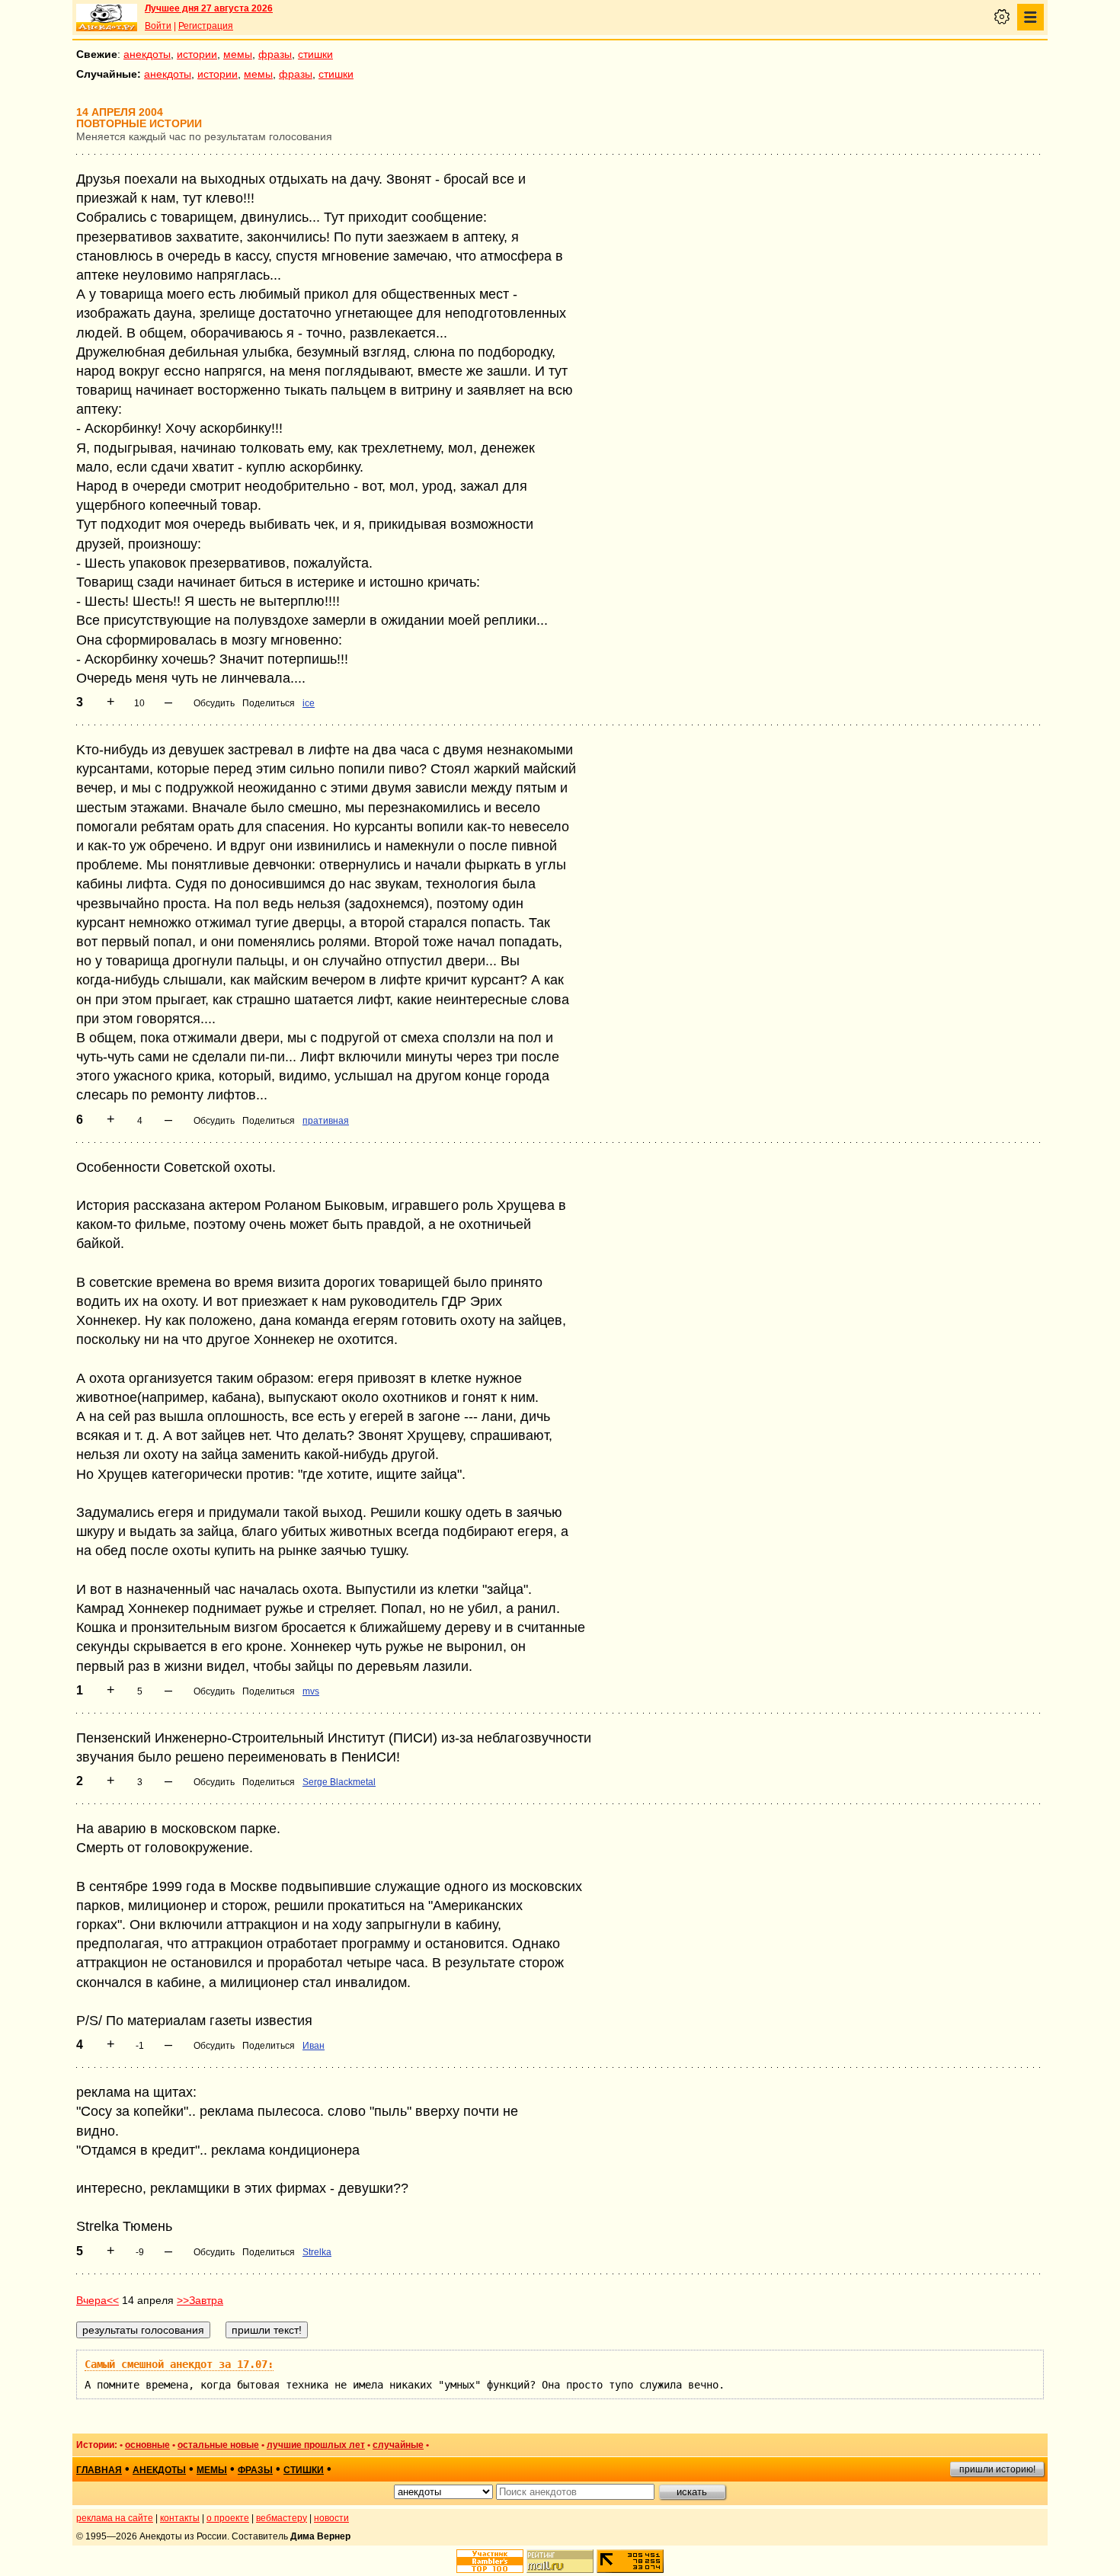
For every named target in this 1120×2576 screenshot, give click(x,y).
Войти (158, 26)
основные (147, 2445)
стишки (315, 54)
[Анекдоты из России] (107, 18)
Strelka (317, 2252)
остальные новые (218, 2445)
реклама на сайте (115, 2518)
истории (197, 54)
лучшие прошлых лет (316, 2445)
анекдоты (147, 54)
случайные (398, 2445)
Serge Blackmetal (339, 1782)
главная (99, 2470)
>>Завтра (200, 2300)
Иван (314, 2046)
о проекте (228, 2518)
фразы (275, 54)
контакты (180, 2518)
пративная (326, 1121)
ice (309, 703)
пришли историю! (997, 2469)
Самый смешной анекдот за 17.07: (179, 2364)
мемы (238, 54)
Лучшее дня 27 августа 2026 (209, 8)
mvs (311, 1691)
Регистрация (206, 26)
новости (331, 2518)
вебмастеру (282, 2518)
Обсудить (214, 703)
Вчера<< (98, 2300)
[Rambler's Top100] (490, 2561)
